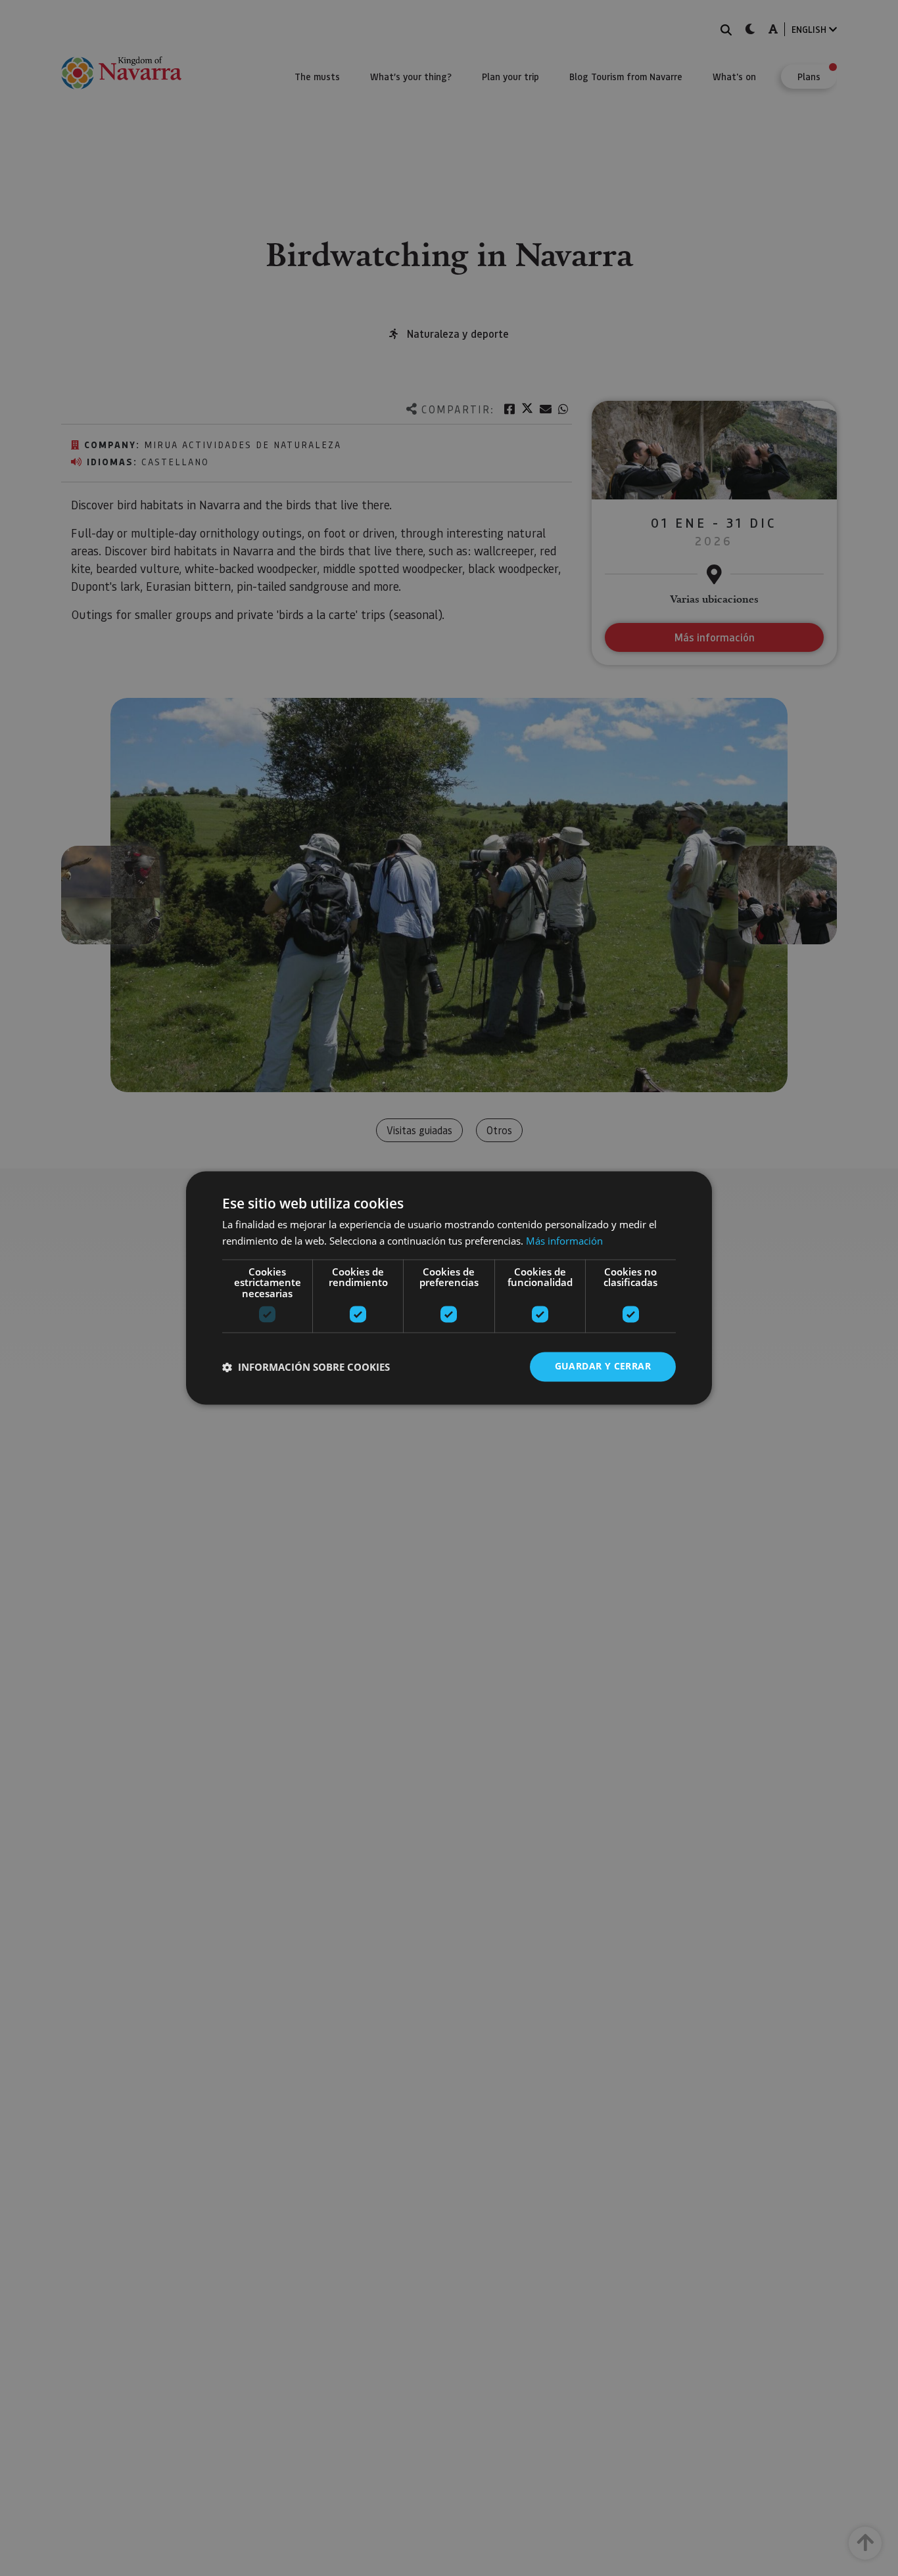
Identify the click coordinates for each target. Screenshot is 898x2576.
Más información (564, 1241)
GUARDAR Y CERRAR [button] (603, 1367)
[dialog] (449, 1288)
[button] (306, 1367)
